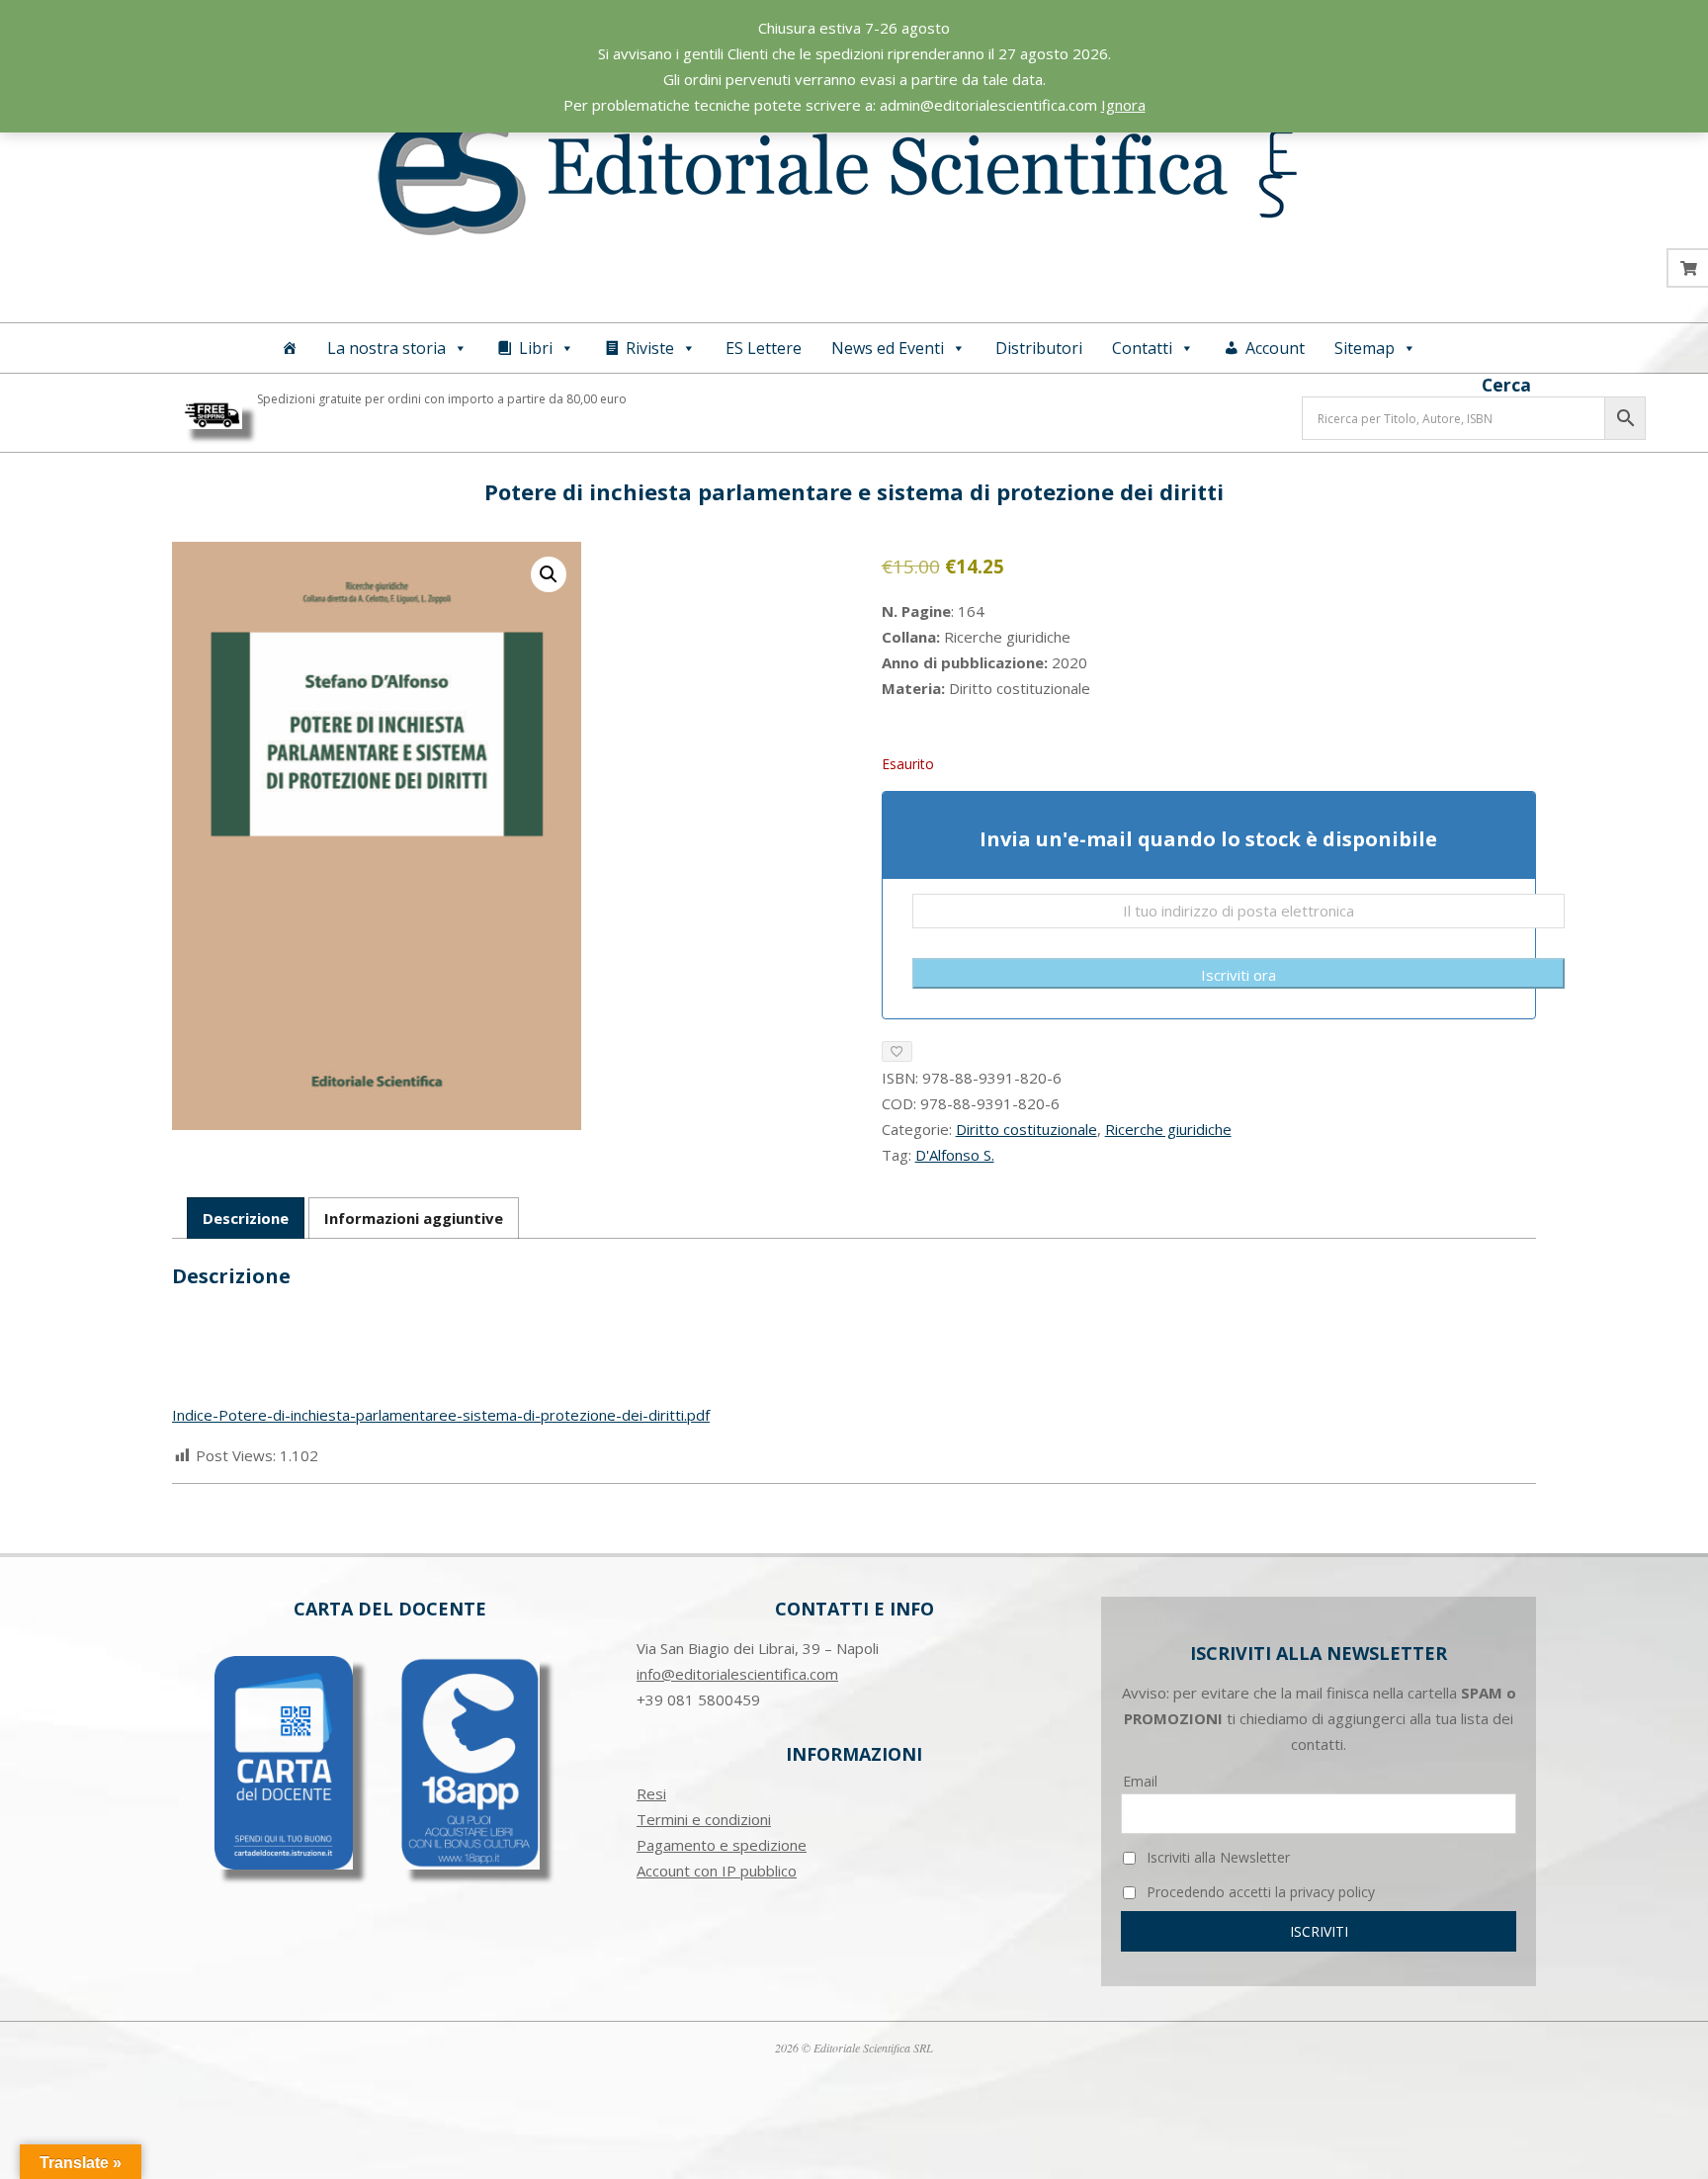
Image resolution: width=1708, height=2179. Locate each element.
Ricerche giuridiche (1168, 1129)
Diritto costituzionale (1026, 1129)
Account (1275, 348)
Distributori (1039, 348)
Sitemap (1365, 348)
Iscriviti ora (1238, 975)
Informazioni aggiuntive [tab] (414, 1218)
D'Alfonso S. (955, 1155)
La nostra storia (386, 348)
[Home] (290, 348)
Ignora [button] (1123, 105)
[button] (549, 574)
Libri (536, 348)
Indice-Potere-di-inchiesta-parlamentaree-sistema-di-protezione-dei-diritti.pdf (441, 1415)
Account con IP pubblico (717, 1871)
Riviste (650, 348)
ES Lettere (764, 348)
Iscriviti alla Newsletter (1216, 1857)
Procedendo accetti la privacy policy (1259, 1892)
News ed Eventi (888, 348)
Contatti (1142, 348)
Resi (651, 1793)
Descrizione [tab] (246, 1218)
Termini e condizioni (704, 1819)
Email (1140, 1781)
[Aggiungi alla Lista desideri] (897, 1051)
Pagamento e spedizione (722, 1845)
